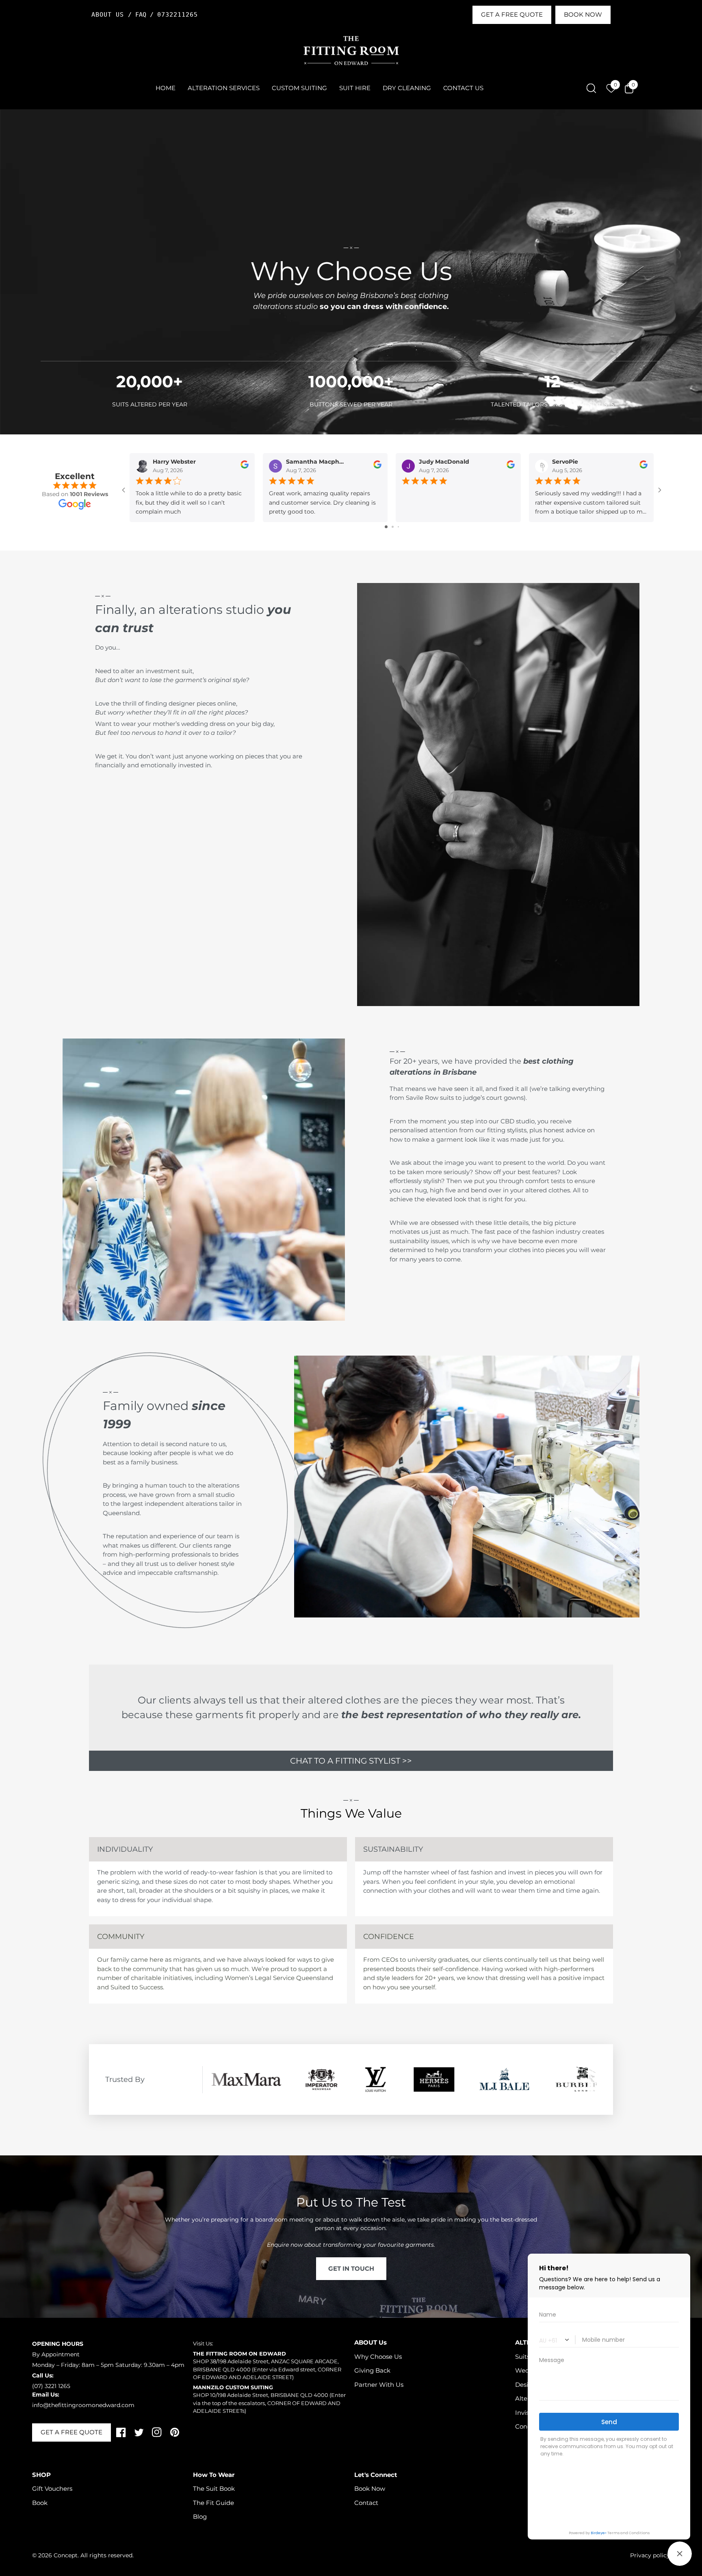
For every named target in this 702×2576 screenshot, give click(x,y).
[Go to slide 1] (386, 527)
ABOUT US (110, 15)
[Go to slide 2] (393, 527)
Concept (66, 2555)
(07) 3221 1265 (51, 2386)
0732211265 (178, 15)
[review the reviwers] (245, 466)
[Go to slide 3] (398, 527)
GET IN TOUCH (351, 2268)
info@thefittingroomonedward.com (83, 2405)
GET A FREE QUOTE (512, 14)
